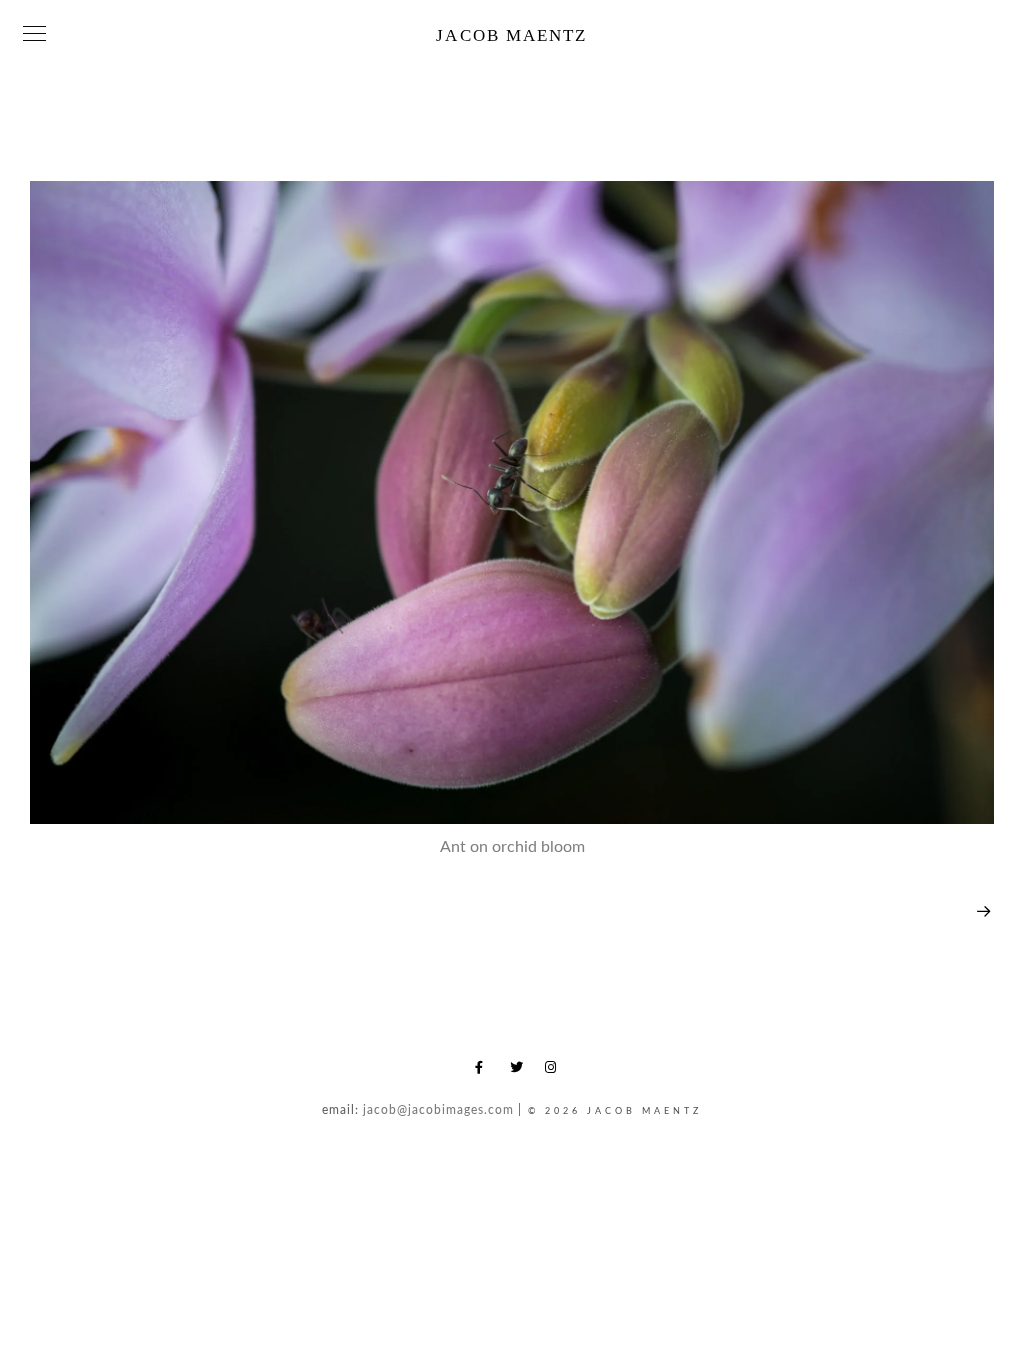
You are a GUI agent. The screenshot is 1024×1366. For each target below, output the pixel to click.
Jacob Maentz (511, 35)
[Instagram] (555, 1071)
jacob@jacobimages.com (438, 1110)
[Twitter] (520, 1071)
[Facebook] (485, 1071)
